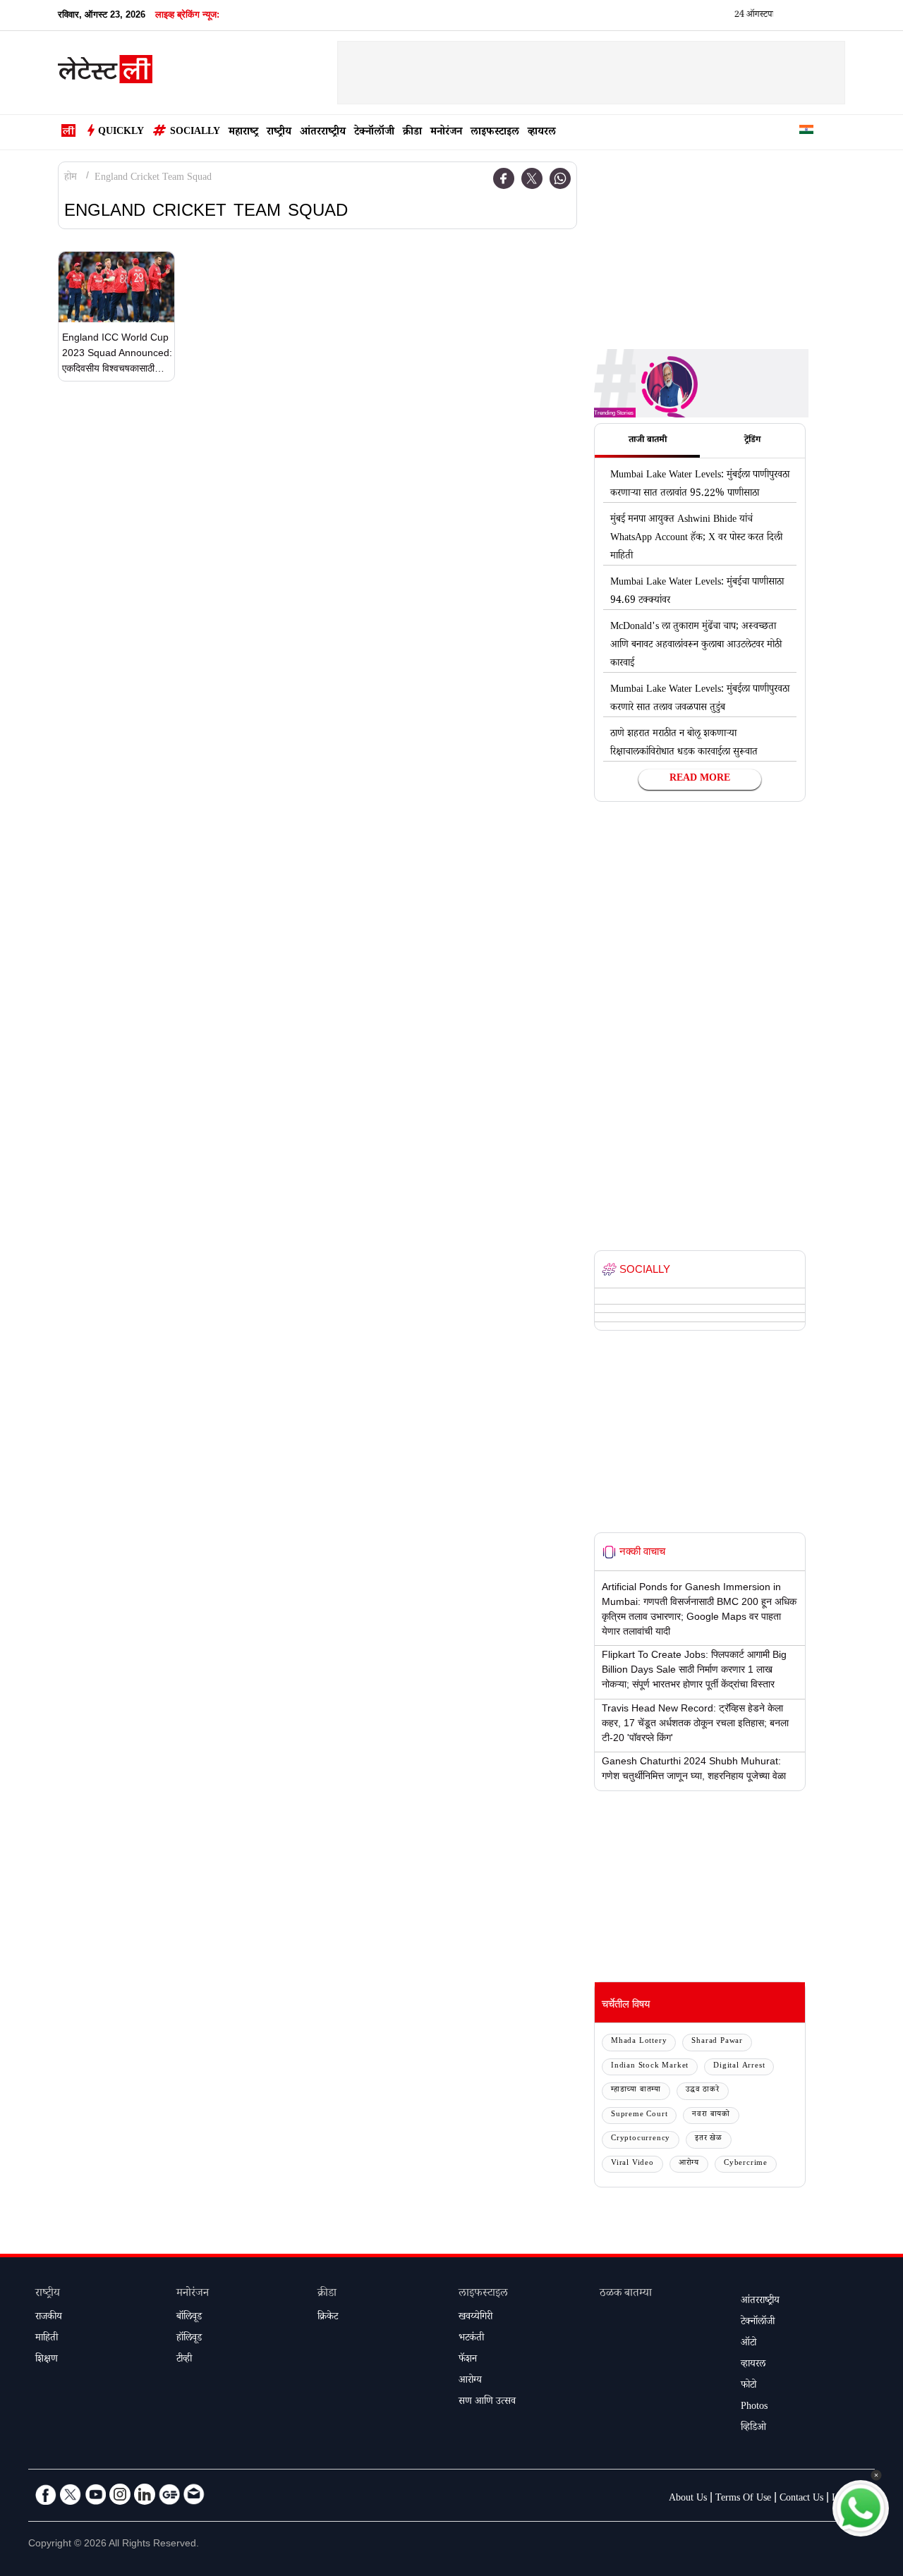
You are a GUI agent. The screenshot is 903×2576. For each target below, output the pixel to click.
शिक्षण (47, 2360)
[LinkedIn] (145, 2494)
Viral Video (632, 2164)
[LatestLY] (105, 73)
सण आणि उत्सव (487, 2403)
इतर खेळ (709, 2139)
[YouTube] (95, 2494)
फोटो (749, 2386)
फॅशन (468, 2360)
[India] (806, 132)
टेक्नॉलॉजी (374, 133)
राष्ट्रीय (279, 133)
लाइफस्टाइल (495, 133)
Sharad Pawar (717, 2042)
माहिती (47, 2339)
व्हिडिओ (753, 2429)
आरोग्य (689, 2164)
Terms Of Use (743, 2499)
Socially (195, 133)
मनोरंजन (446, 133)
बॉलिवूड (189, 2318)
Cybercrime (746, 2164)
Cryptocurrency (641, 2139)
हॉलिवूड (189, 2339)
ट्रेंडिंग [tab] (752, 441)
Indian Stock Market (650, 2067)
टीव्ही (184, 2360)
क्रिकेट (328, 2318)
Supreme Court (639, 2115)
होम (71, 178)
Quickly (121, 133)
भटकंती (471, 2339)
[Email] (194, 2494)
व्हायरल (542, 133)
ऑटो (749, 2344)
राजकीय (49, 2318)
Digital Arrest (739, 2067)
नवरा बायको (711, 2115)
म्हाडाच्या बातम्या (636, 2090)
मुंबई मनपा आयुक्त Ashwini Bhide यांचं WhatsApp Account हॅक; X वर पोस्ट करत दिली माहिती (696, 539)
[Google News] (169, 2494)
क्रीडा (412, 133)
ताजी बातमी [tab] (648, 441)
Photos (754, 2407)
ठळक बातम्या (626, 2294)
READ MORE (700, 779)
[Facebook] (504, 178)
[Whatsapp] (560, 178)
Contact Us (801, 2499)
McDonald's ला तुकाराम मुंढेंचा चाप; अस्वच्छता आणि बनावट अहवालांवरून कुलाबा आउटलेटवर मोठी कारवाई (696, 646)
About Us (688, 2499)
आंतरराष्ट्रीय (323, 133)
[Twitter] (532, 178)
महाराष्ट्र (243, 133)
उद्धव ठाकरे (703, 2090)
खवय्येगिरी (475, 2318)
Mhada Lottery (639, 2042)
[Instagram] (120, 2494)
